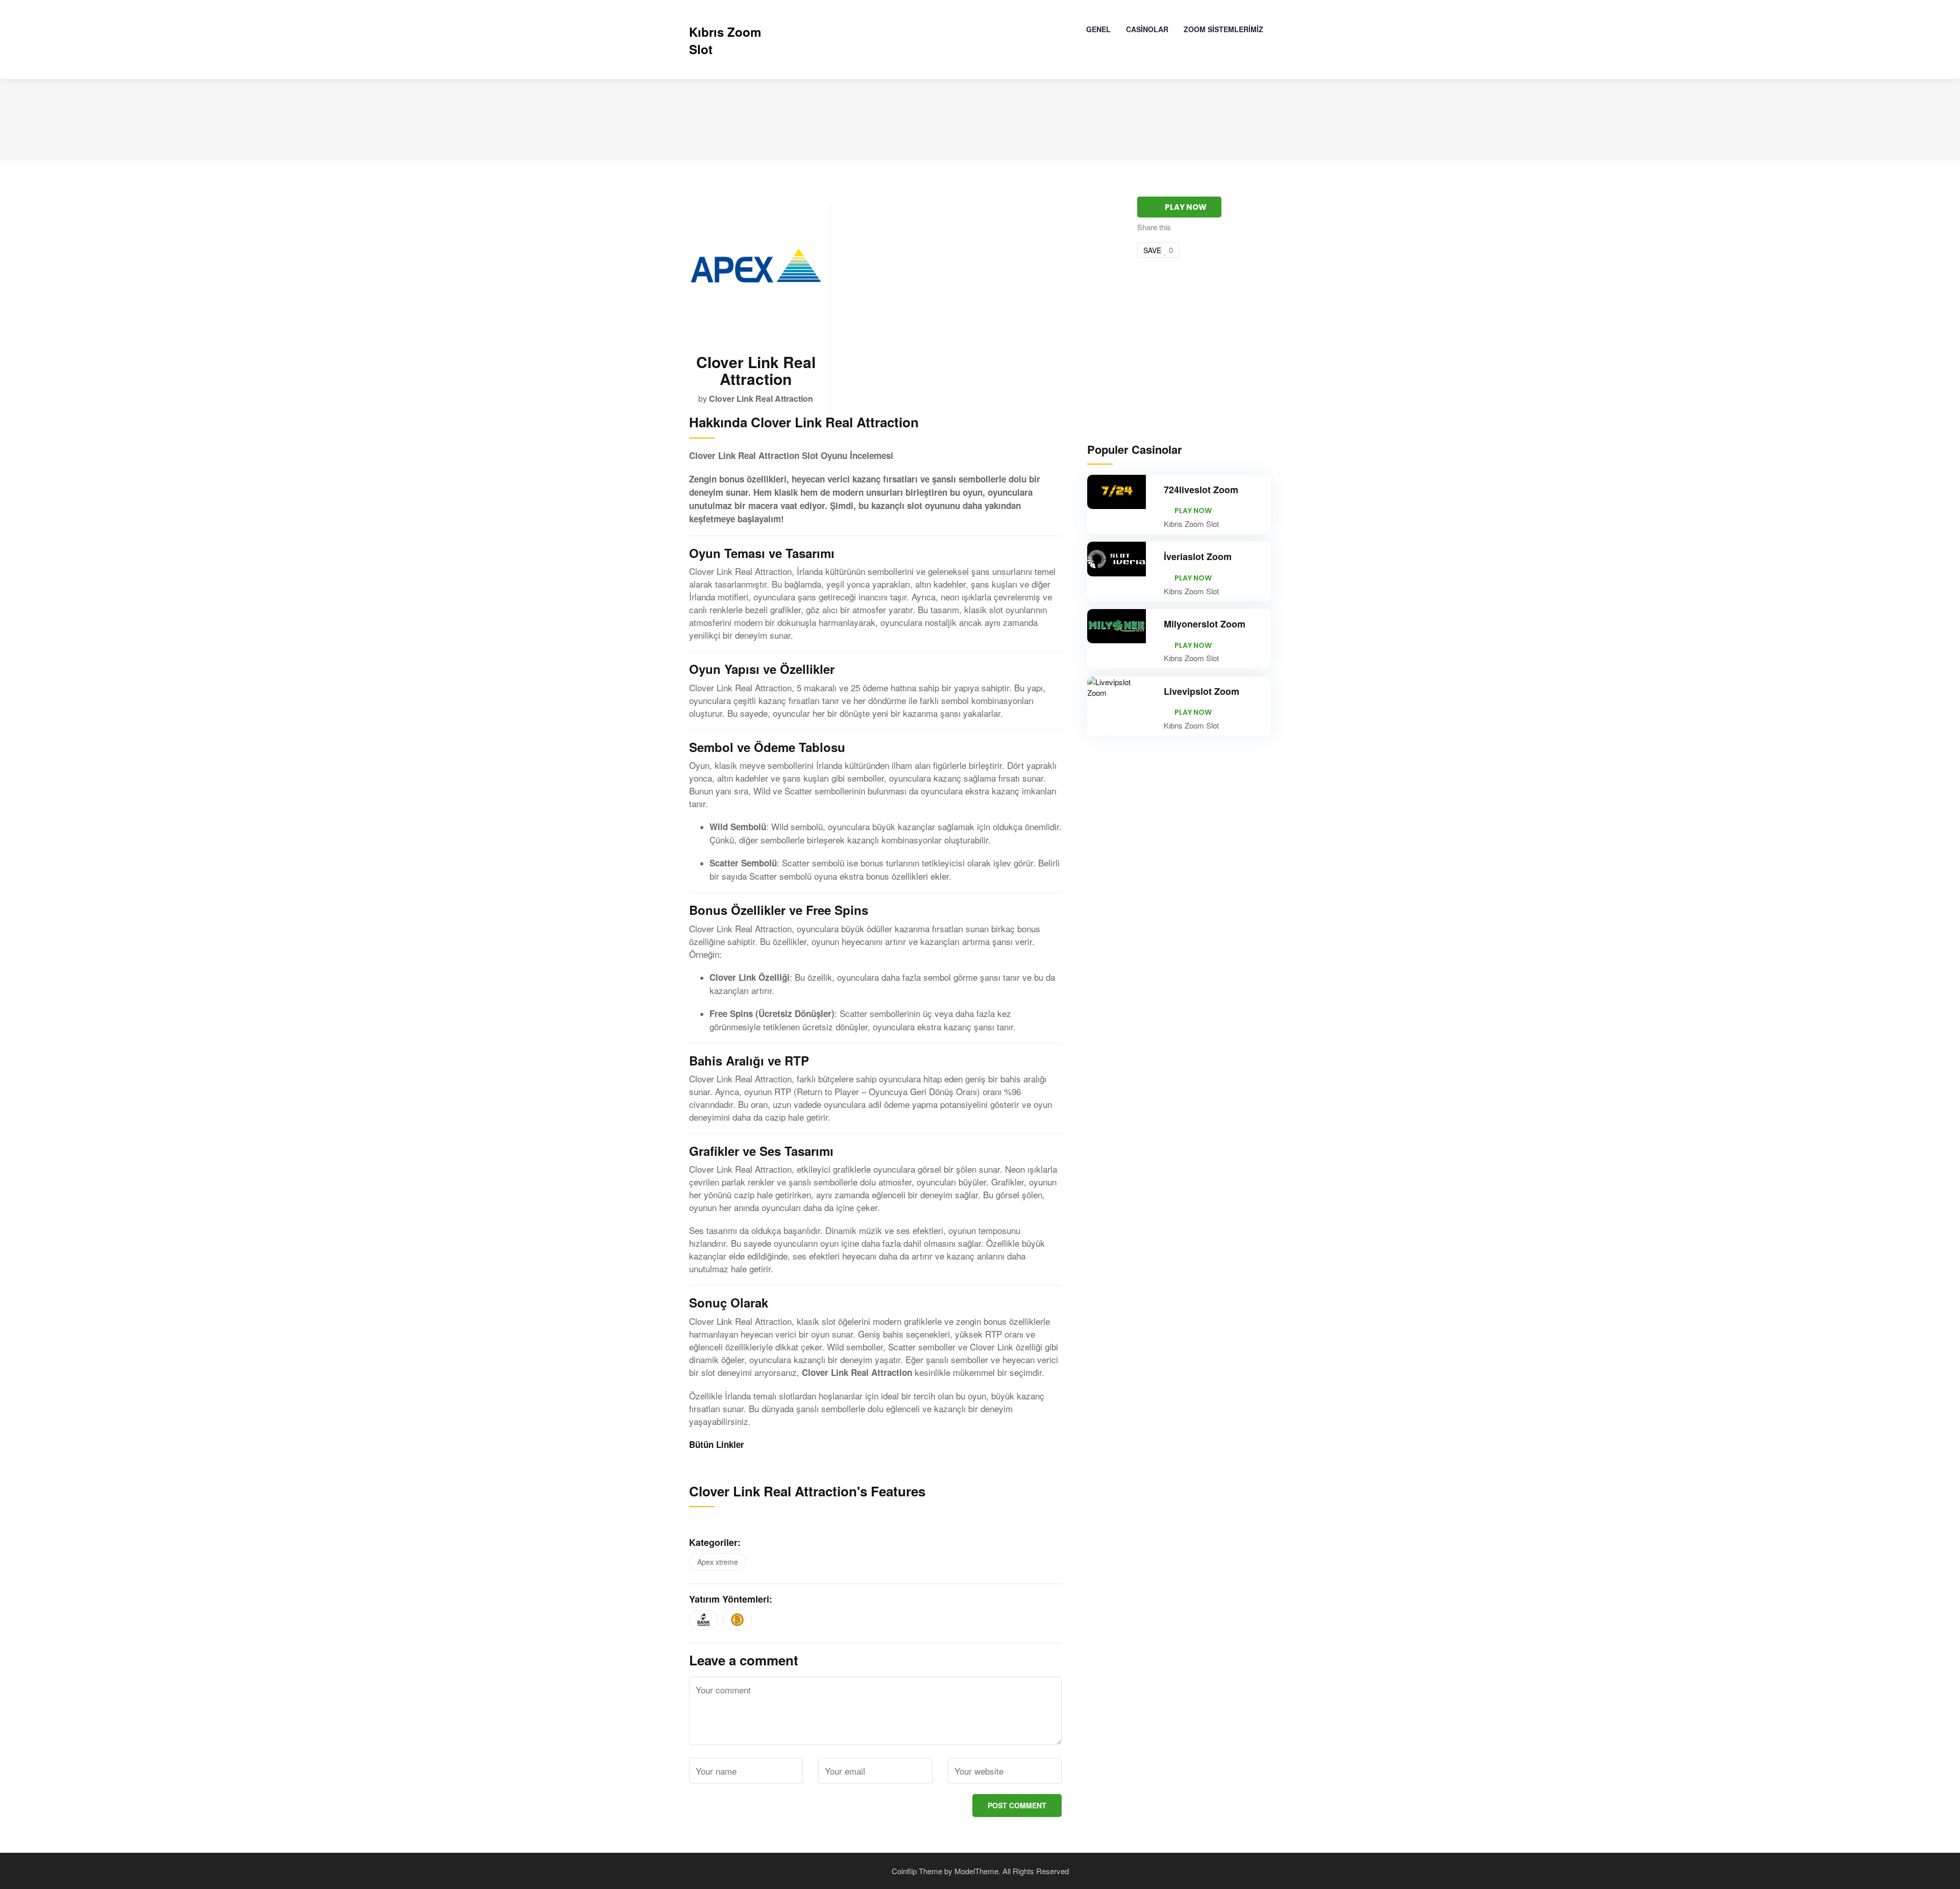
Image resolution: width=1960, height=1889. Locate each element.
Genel (1098, 29)
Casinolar (1147, 29)
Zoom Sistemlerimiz (1223, 29)
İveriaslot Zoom (1198, 556)
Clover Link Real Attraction (761, 398)
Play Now (1186, 207)
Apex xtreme (718, 1562)
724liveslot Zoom (1201, 490)
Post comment (1017, 1805)
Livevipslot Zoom (1202, 691)
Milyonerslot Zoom (1205, 624)
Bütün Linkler (717, 1444)
